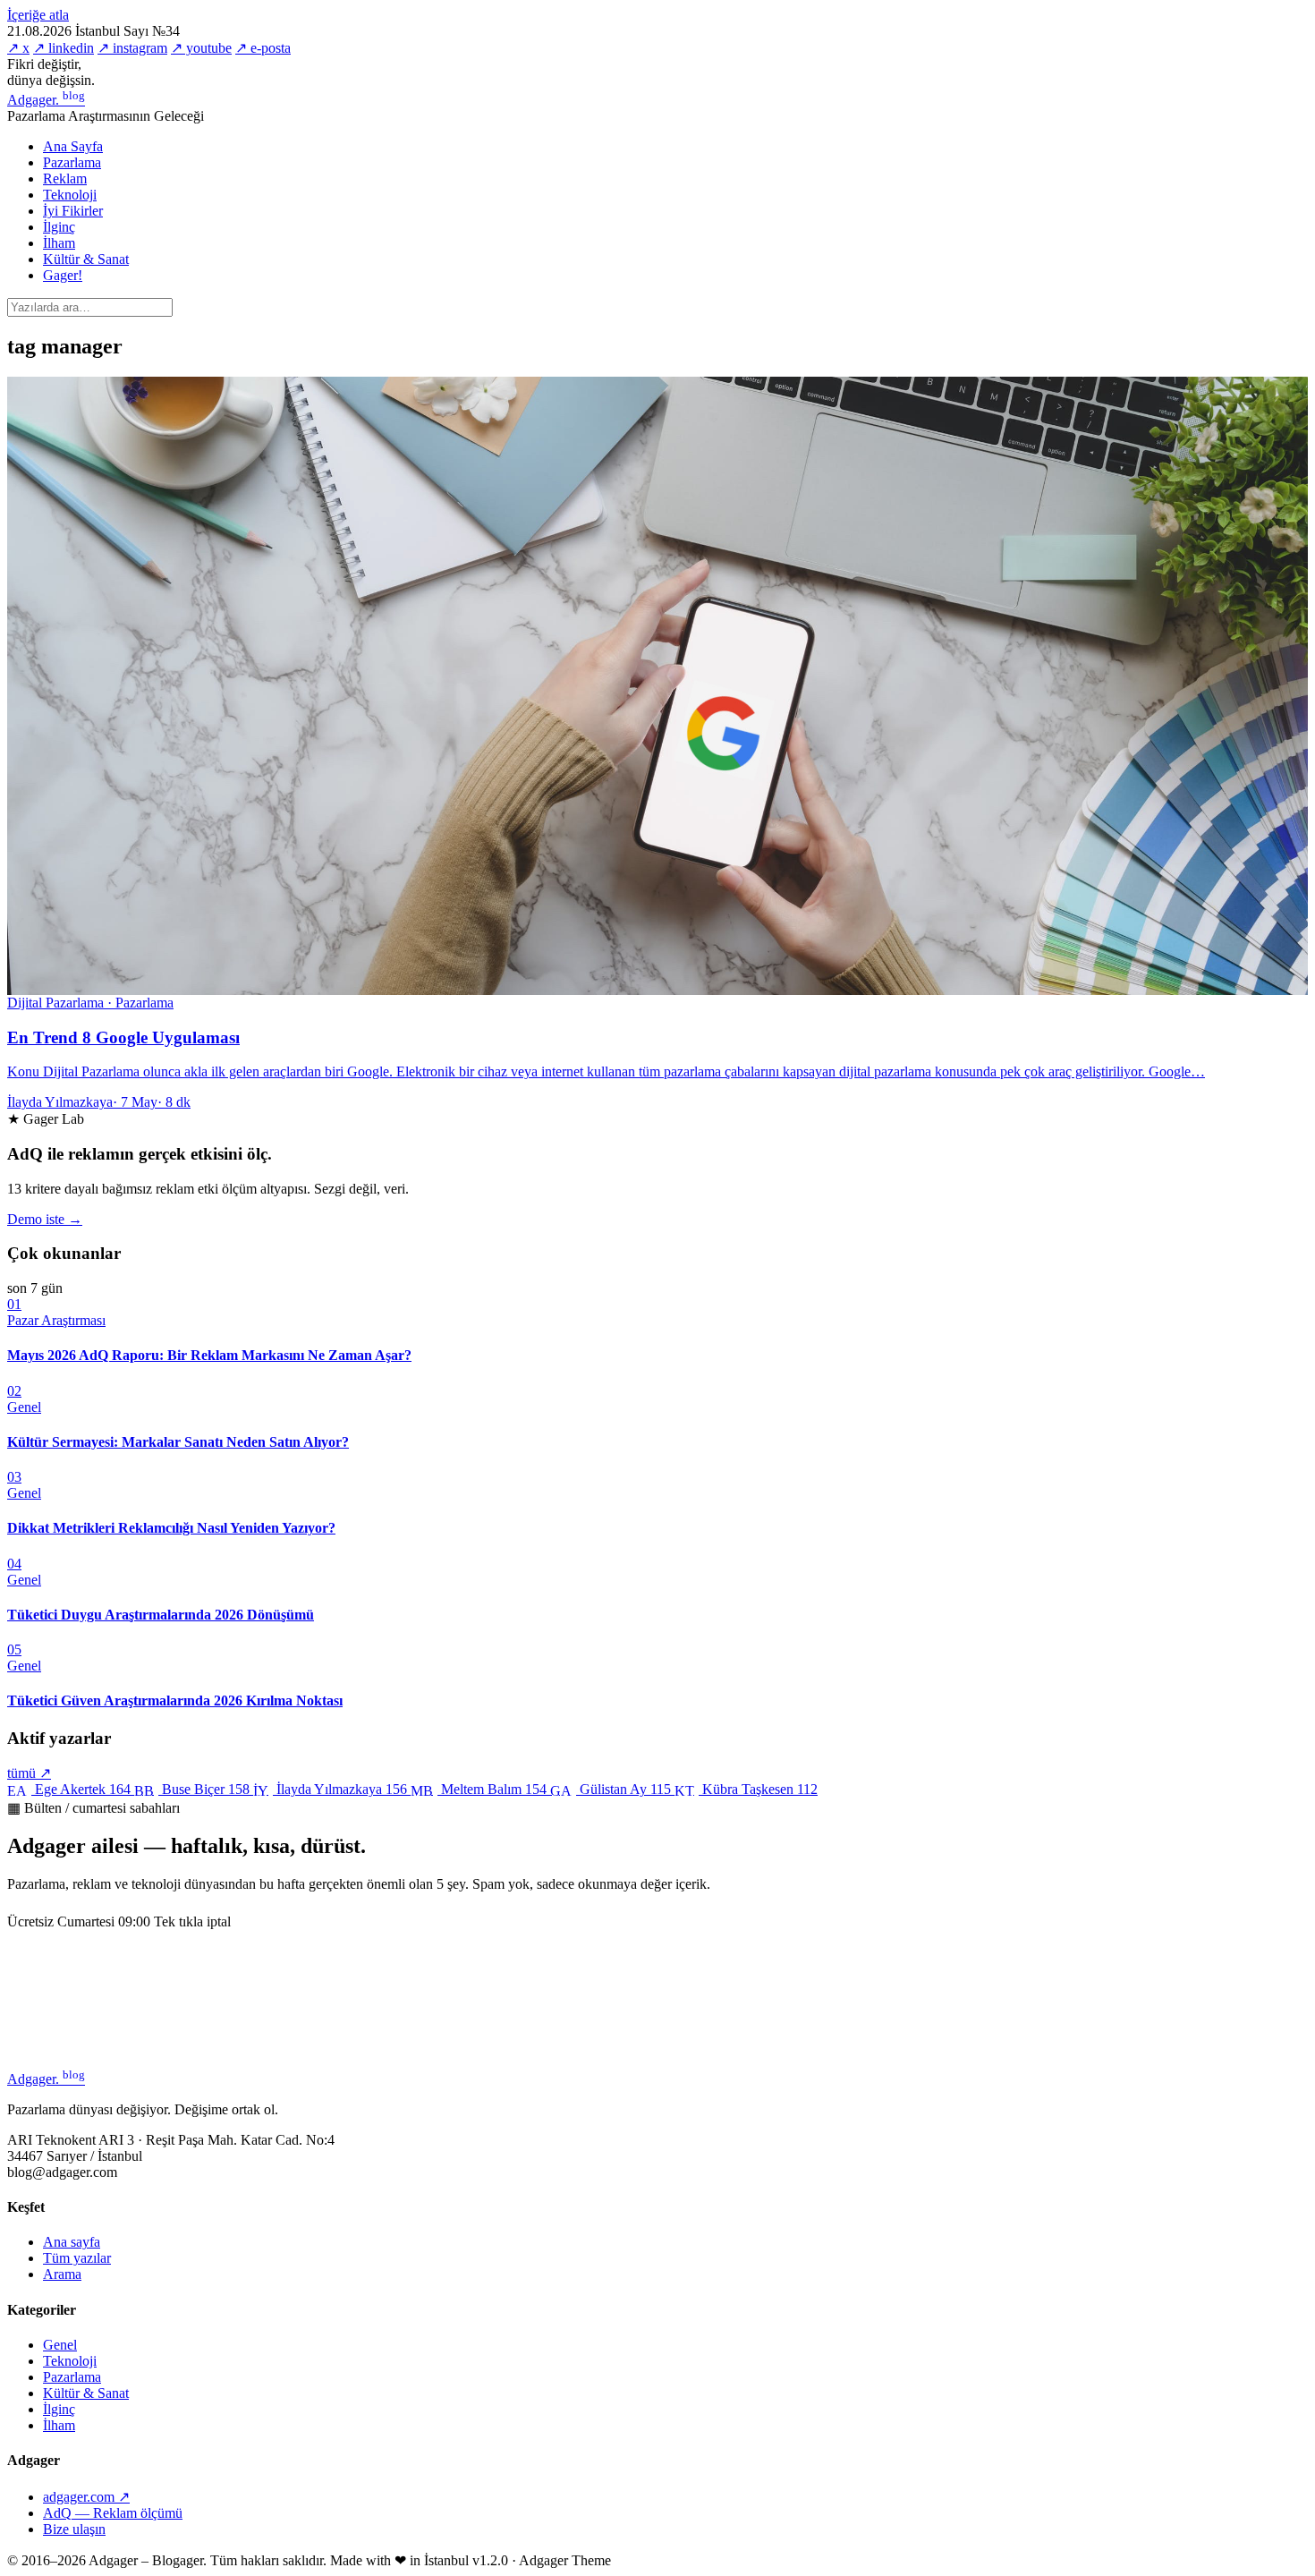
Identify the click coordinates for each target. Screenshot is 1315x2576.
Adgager (46, 100)
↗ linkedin (64, 48)
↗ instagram (132, 48)
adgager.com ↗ (86, 2497)
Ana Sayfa (73, 146)
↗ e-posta (263, 48)
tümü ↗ (29, 1773)
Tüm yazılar (77, 2258)
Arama (62, 2274)
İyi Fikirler (73, 211)
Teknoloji (70, 195)
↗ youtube (201, 48)
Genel (60, 2345)
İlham (59, 243)
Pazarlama (72, 162)
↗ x (18, 48)
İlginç (59, 227)
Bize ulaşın (74, 2529)
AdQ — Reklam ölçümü (113, 2513)
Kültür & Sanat (86, 259)
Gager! (63, 275)
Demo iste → (45, 1219)
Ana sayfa (72, 2242)
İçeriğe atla (38, 15)
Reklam (65, 179)
